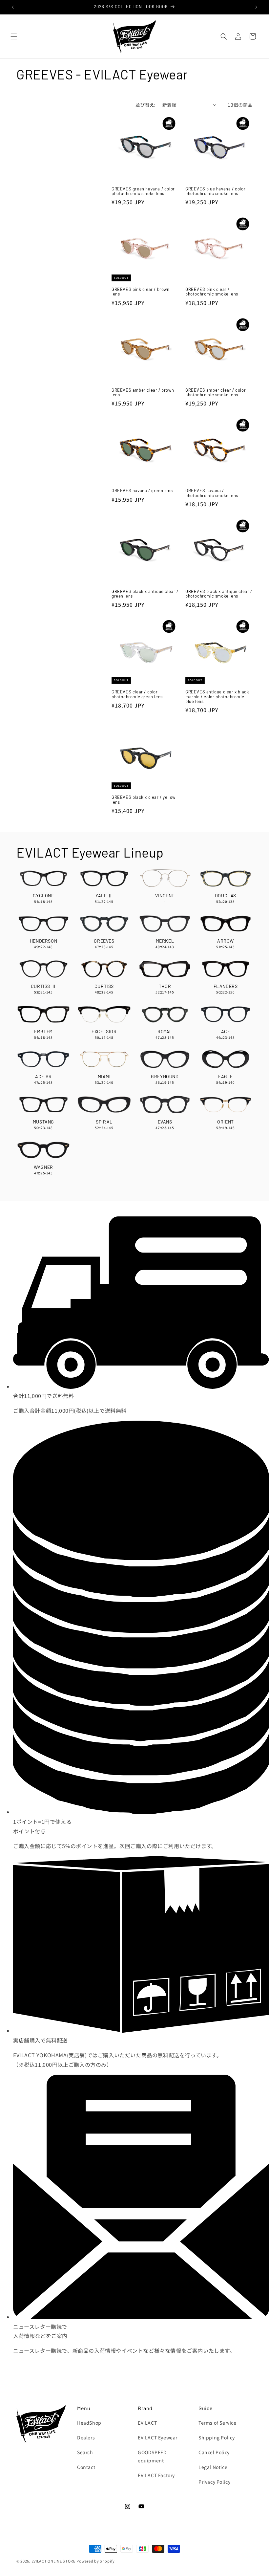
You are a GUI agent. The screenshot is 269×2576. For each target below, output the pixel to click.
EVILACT (147, 2423)
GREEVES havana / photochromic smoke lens (212, 493)
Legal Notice (213, 2467)
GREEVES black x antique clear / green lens (145, 594)
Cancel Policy (214, 2452)
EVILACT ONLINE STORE (53, 2561)
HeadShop (89, 2423)
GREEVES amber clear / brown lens (143, 393)
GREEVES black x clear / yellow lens (144, 800)
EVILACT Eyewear (158, 2437)
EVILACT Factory (156, 2475)
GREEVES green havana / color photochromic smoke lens (143, 191)
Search (85, 2452)
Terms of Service (217, 2423)
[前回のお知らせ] (13, 7)
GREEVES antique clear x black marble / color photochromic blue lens (217, 697)
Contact (86, 2467)
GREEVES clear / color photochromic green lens (137, 694)
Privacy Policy (214, 2482)
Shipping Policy (217, 2437)
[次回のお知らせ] (256, 7)
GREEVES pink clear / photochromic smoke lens (212, 292)
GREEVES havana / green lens (142, 491)
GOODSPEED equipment (152, 2456)
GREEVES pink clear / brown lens (141, 292)
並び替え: (146, 105)
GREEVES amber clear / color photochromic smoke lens (216, 393)
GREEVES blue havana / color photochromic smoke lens (215, 191)
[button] (14, 36)
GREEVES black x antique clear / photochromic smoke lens (219, 594)
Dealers (86, 2437)
